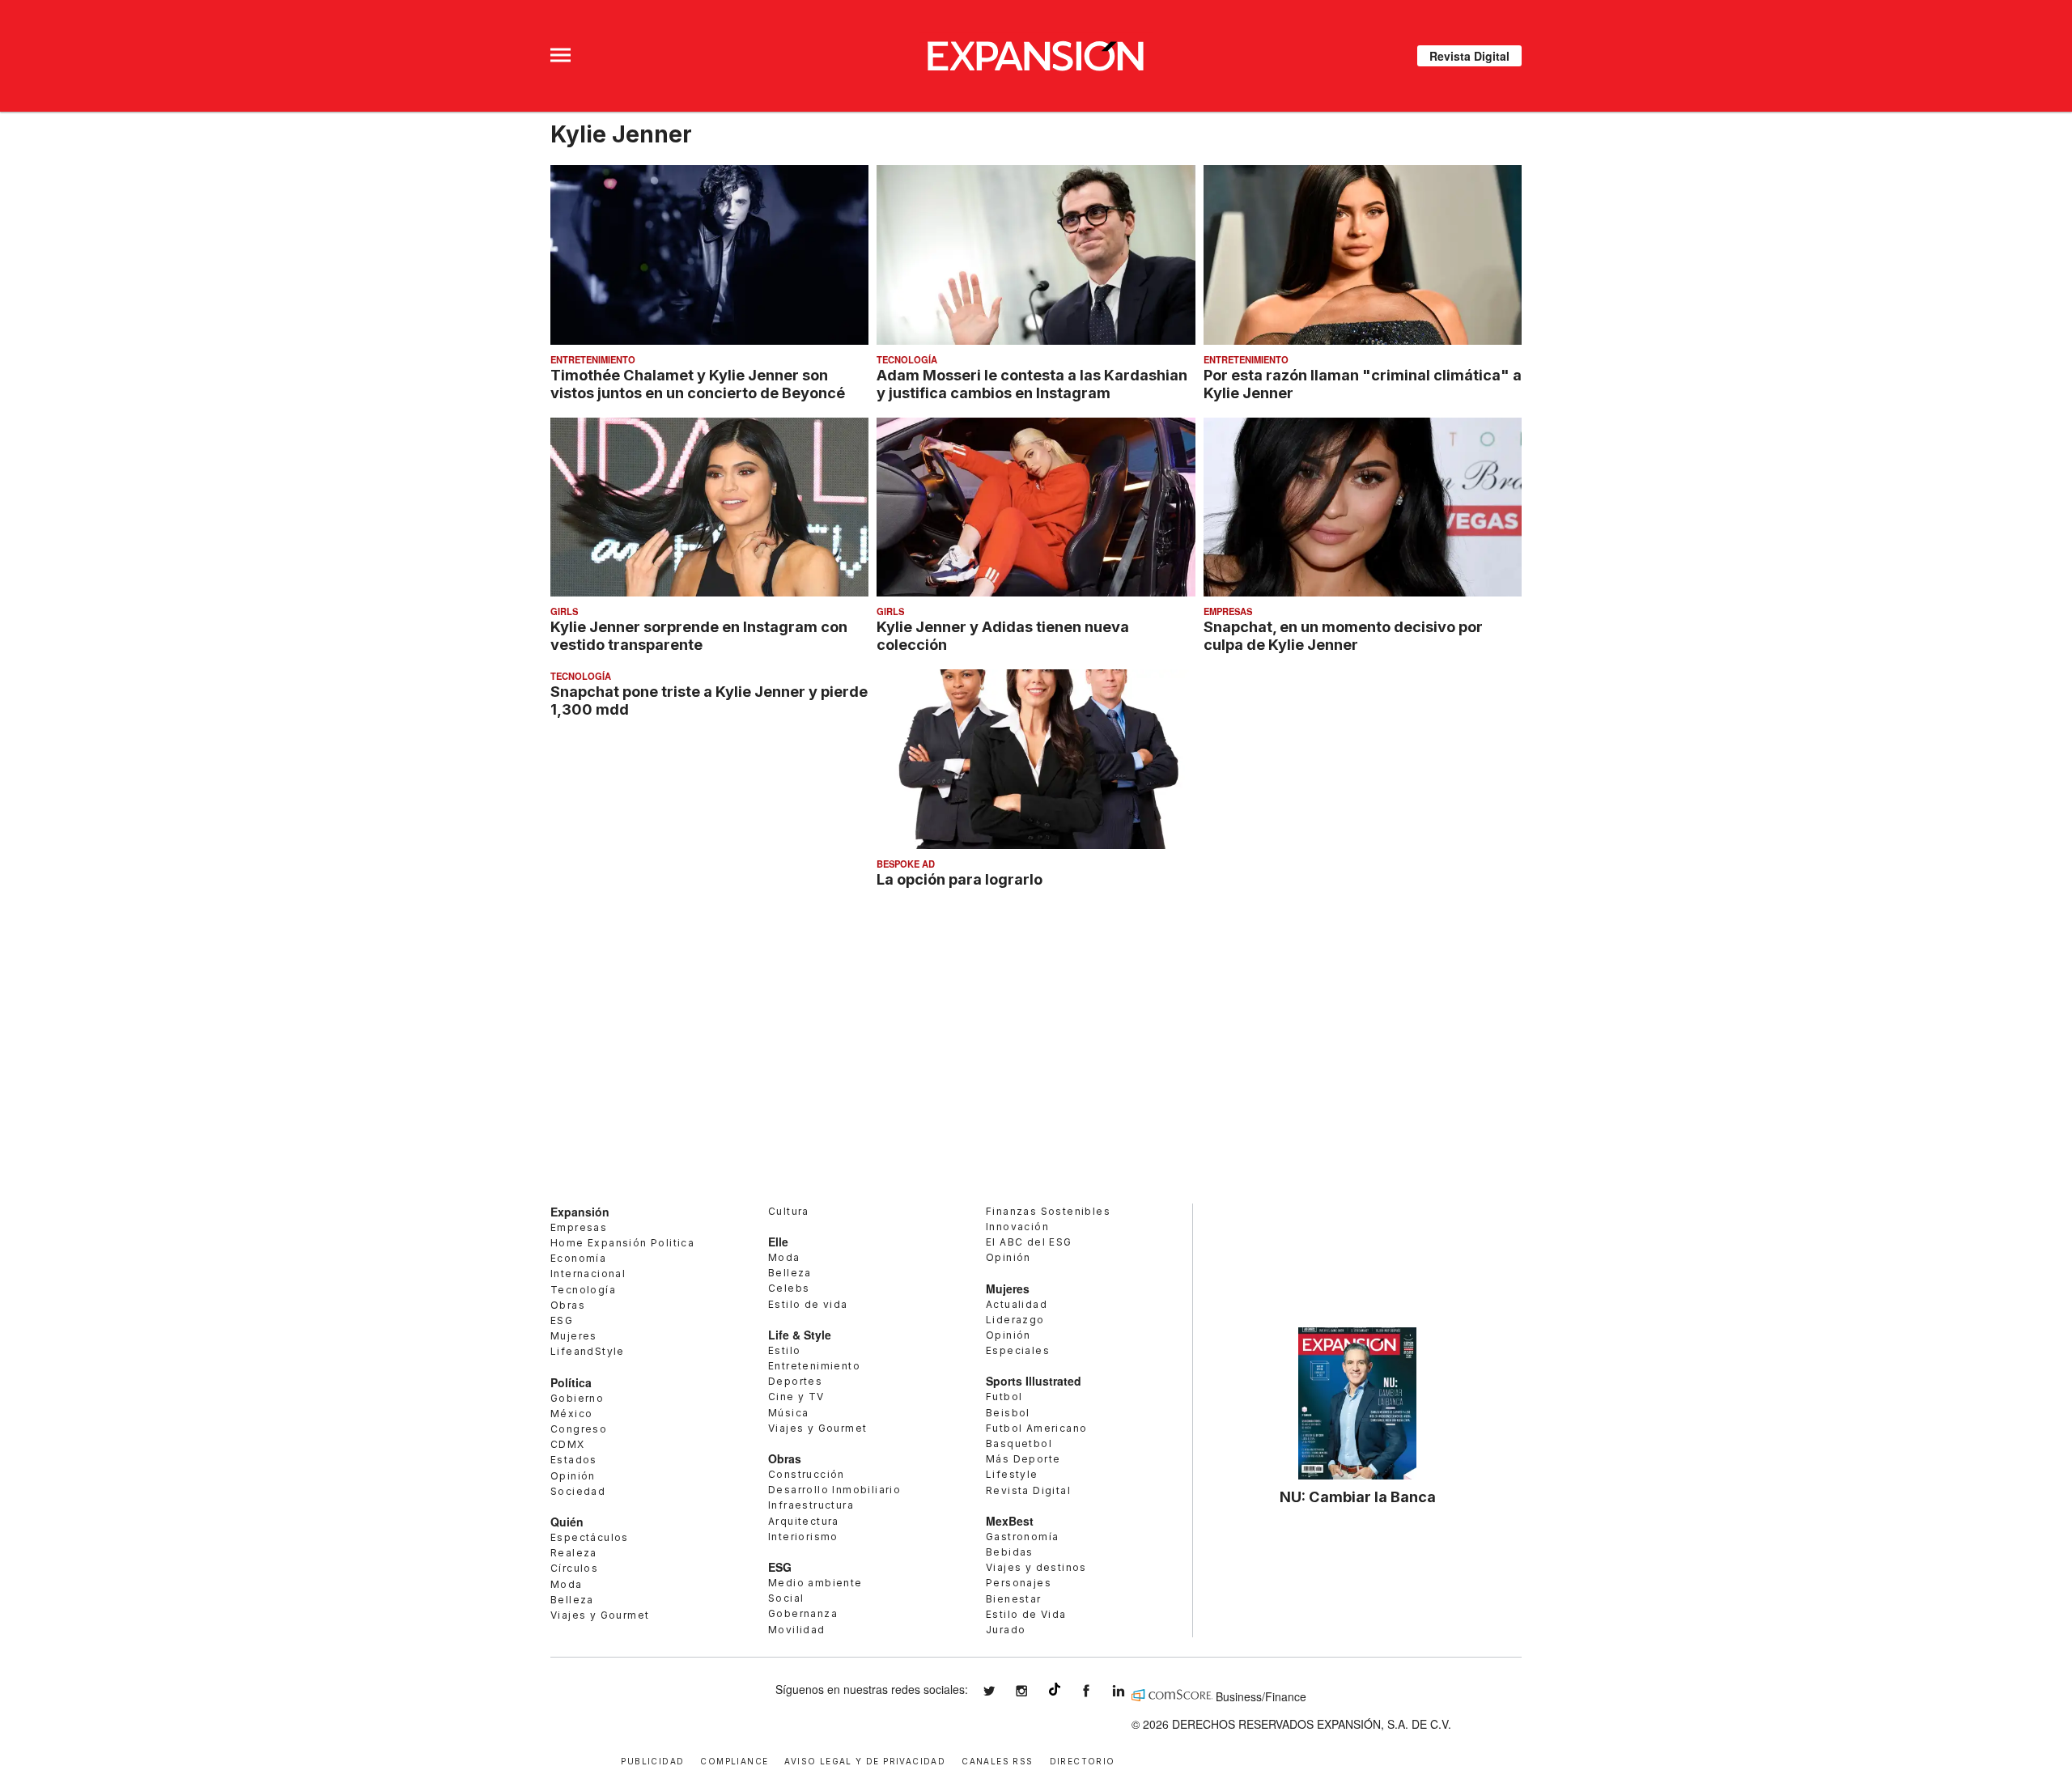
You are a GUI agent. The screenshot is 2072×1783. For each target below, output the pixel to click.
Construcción (807, 1474)
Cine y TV (796, 1397)
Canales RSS (997, 1760)
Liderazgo (1015, 1320)
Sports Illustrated (1034, 1381)
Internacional (588, 1274)
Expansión (580, 1212)
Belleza (572, 1600)
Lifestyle (1012, 1474)
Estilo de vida (808, 1304)
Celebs (789, 1288)
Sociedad (578, 1491)
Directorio (1083, 1760)
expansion (1131, 1691)
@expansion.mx (1055, 1689)
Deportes (795, 1381)
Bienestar (1014, 1599)
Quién (567, 1522)
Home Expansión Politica (622, 1243)
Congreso (579, 1429)
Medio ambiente (815, 1583)
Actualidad (1017, 1304)
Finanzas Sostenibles (1048, 1211)
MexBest (1010, 1521)
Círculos (574, 1568)
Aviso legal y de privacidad (865, 1760)
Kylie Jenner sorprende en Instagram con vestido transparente (699, 635)
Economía (578, 1258)
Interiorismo (803, 1537)
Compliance (734, 1760)
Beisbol (1008, 1413)
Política (571, 1382)
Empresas (1228, 611)
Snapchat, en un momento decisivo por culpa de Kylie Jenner (1343, 635)
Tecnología (907, 359)
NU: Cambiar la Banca (1358, 1496)
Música (788, 1413)
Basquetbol (1019, 1443)
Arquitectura (804, 1521)
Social (786, 1598)
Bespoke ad (906, 864)
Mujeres (574, 1336)
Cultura (789, 1211)
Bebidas (1010, 1552)
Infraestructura (811, 1505)
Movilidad (797, 1630)
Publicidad (652, 1760)
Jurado (1006, 1630)
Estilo (784, 1350)
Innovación (1017, 1227)
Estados (574, 1460)
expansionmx (1001, 1691)
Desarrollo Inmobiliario (834, 1490)
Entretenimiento (593, 359)
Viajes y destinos (1036, 1567)
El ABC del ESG (1029, 1242)
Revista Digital (1469, 56)
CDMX (568, 1444)
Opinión (573, 1476)
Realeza (574, 1553)
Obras (568, 1305)
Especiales (1018, 1350)
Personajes (1019, 1583)
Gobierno (577, 1398)
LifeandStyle (588, 1351)
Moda (567, 1584)
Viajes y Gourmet (600, 1615)
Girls (564, 611)
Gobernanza (803, 1613)
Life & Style (800, 1335)
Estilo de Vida (1026, 1614)
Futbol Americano (1036, 1428)
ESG (562, 1320)
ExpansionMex (1098, 1691)
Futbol (1004, 1397)
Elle (778, 1242)
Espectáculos (590, 1537)
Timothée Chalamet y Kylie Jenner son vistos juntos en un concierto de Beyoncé (698, 384)
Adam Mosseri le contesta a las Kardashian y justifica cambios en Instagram (1032, 384)
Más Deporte (1023, 1459)
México (571, 1414)
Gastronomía (1022, 1537)
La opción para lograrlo (960, 879)
